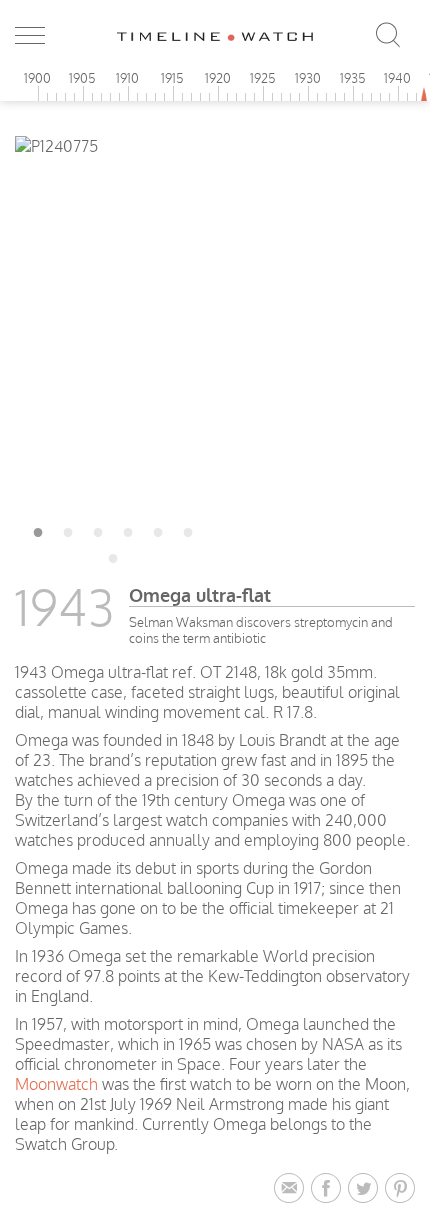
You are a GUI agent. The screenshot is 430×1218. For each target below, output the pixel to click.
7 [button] (113, 555)
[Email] (292, 1189)
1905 (82, 78)
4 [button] (128, 529)
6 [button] (188, 529)
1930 (308, 78)
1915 (172, 78)
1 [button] (38, 529)
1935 (353, 78)
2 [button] (68, 529)
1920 (218, 78)
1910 (127, 78)
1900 (37, 78)
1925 (263, 78)
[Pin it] (400, 1189)
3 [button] (98, 529)
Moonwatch (56, 1084)
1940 (397, 78)
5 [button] (158, 529)
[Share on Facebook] (329, 1189)
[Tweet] (366, 1189)
